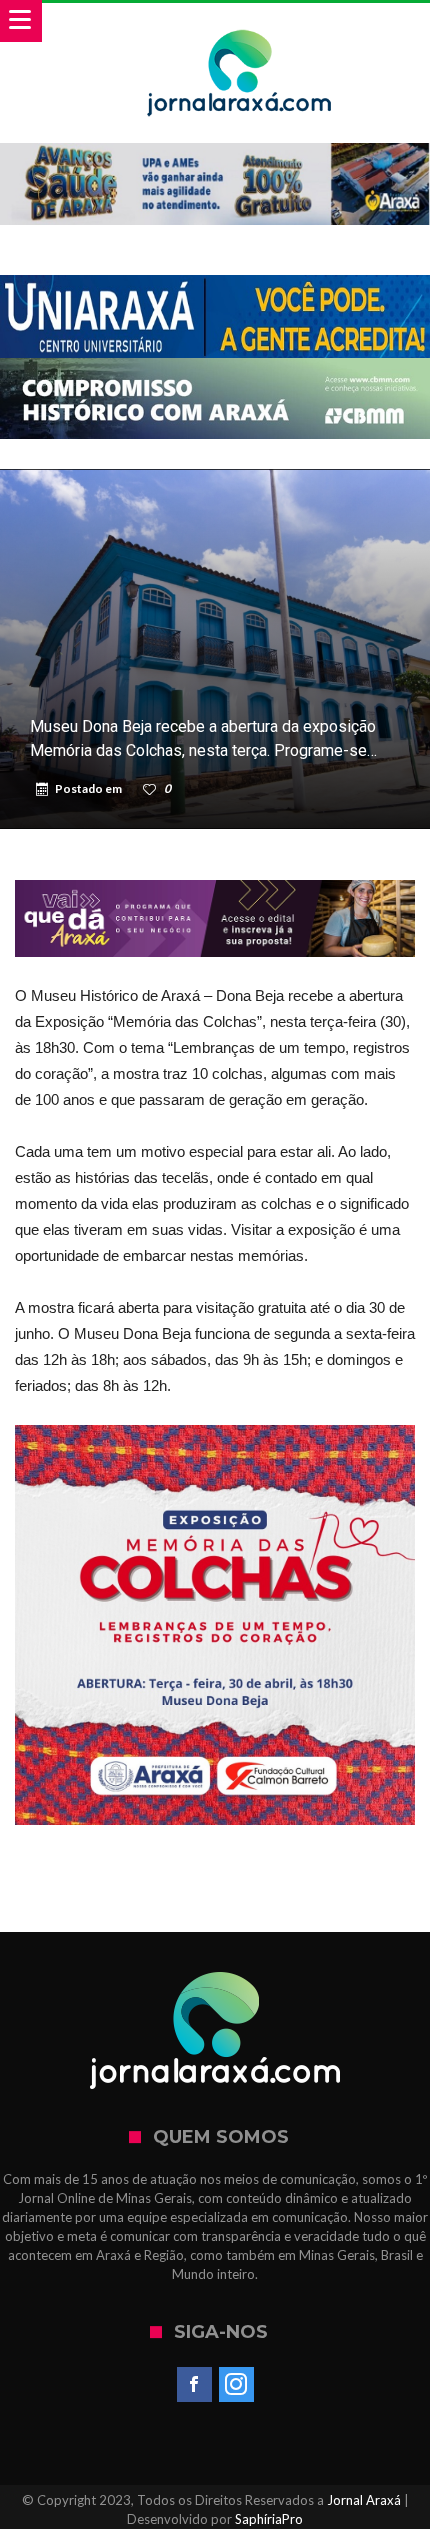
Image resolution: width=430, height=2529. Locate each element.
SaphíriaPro (269, 2519)
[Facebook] (194, 2385)
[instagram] (236, 2385)
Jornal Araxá (364, 2500)
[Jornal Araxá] (239, 22)
